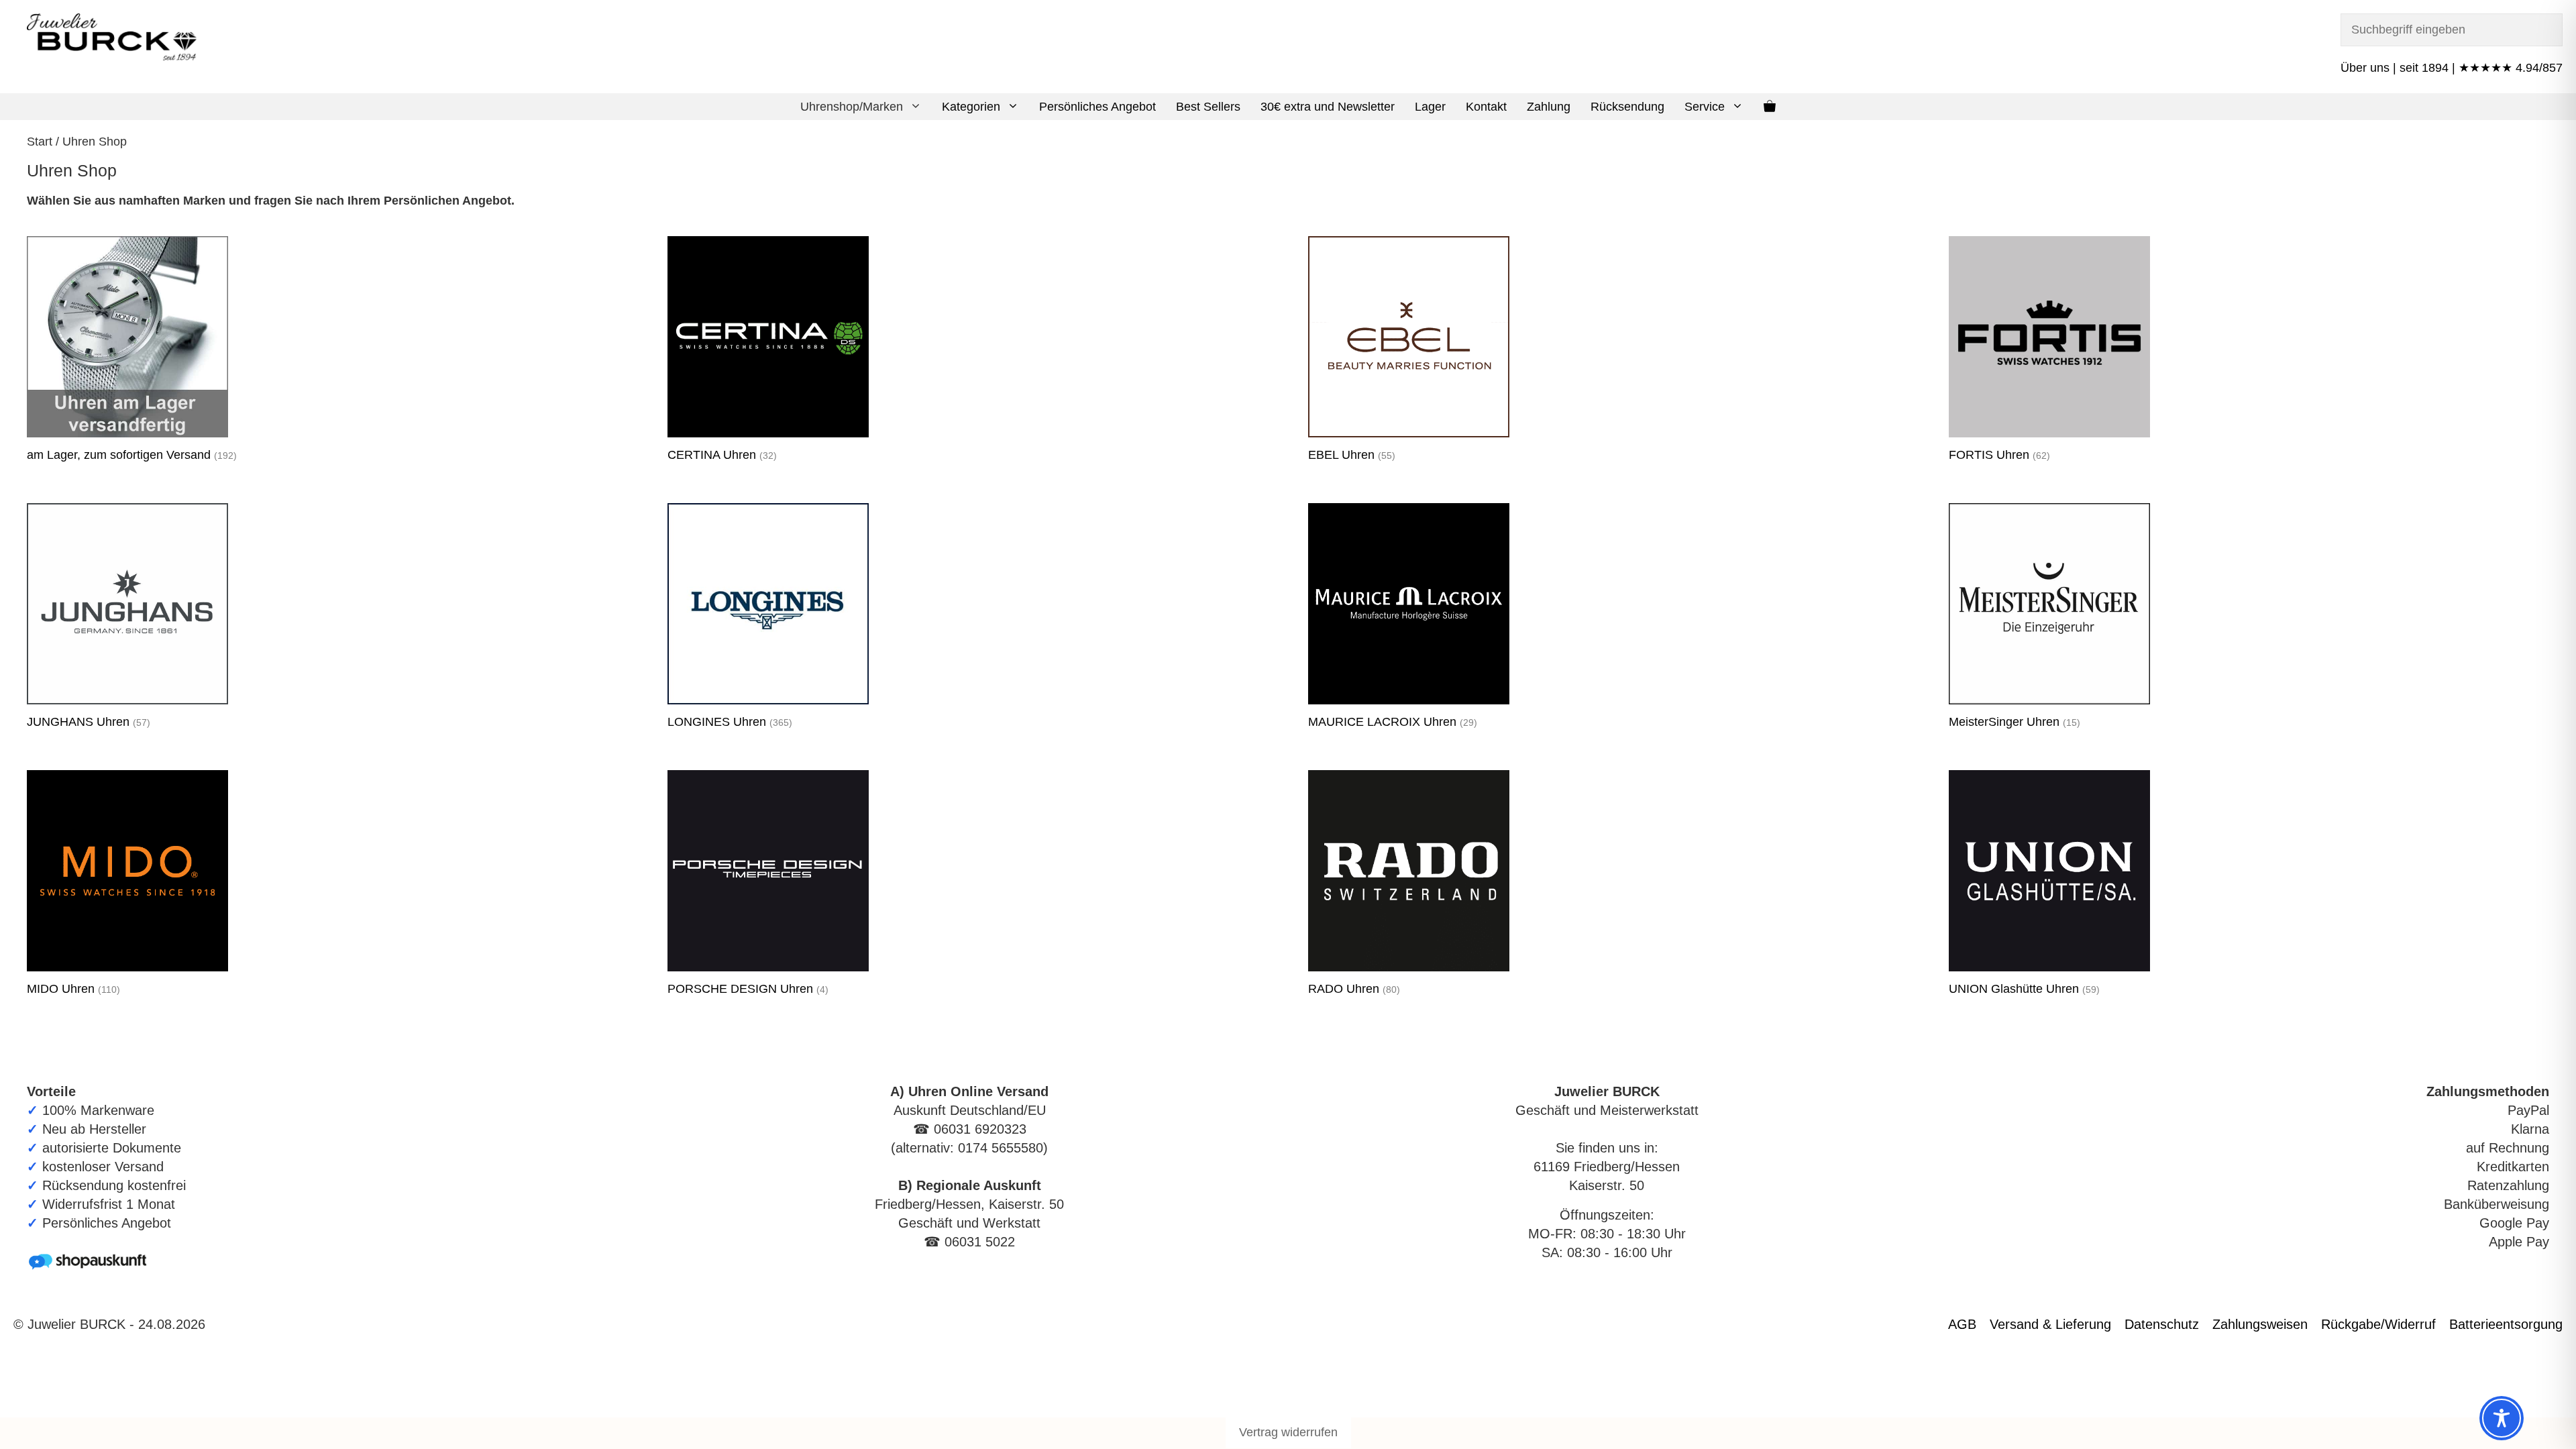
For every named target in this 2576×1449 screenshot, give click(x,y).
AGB (1962, 1324)
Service (1705, 107)
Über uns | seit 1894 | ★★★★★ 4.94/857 (2452, 68)
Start (40, 142)
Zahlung (1549, 107)
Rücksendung (1627, 107)
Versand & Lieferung (2050, 1324)
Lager (1430, 107)
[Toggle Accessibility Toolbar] (2502, 1418)
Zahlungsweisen (2260, 1324)
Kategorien (971, 107)
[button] (917, 107)
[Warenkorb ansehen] (1770, 107)
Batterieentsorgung (2506, 1324)
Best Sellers (1208, 107)
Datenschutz (2162, 1324)
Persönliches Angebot (1097, 107)
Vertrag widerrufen (1288, 1432)
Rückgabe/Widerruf (2378, 1324)
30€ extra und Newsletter (1328, 107)
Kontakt (1486, 107)
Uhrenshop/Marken (852, 107)
